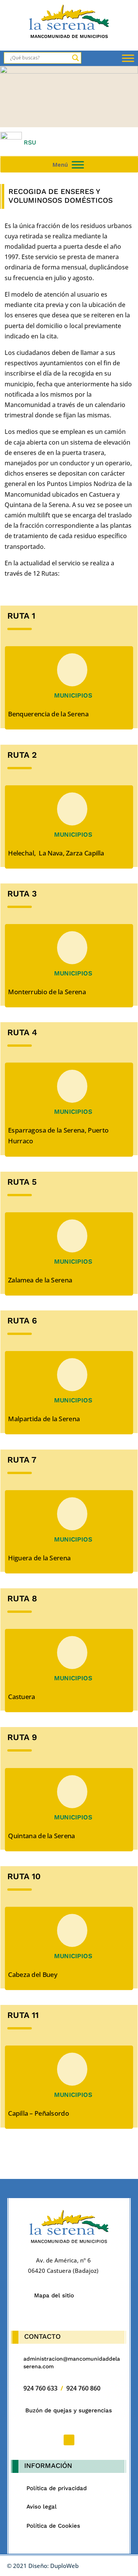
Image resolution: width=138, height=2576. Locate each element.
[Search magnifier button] (76, 58)
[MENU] (78, 165)
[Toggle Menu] (128, 58)
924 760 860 (83, 2388)
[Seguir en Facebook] (69, 2440)
